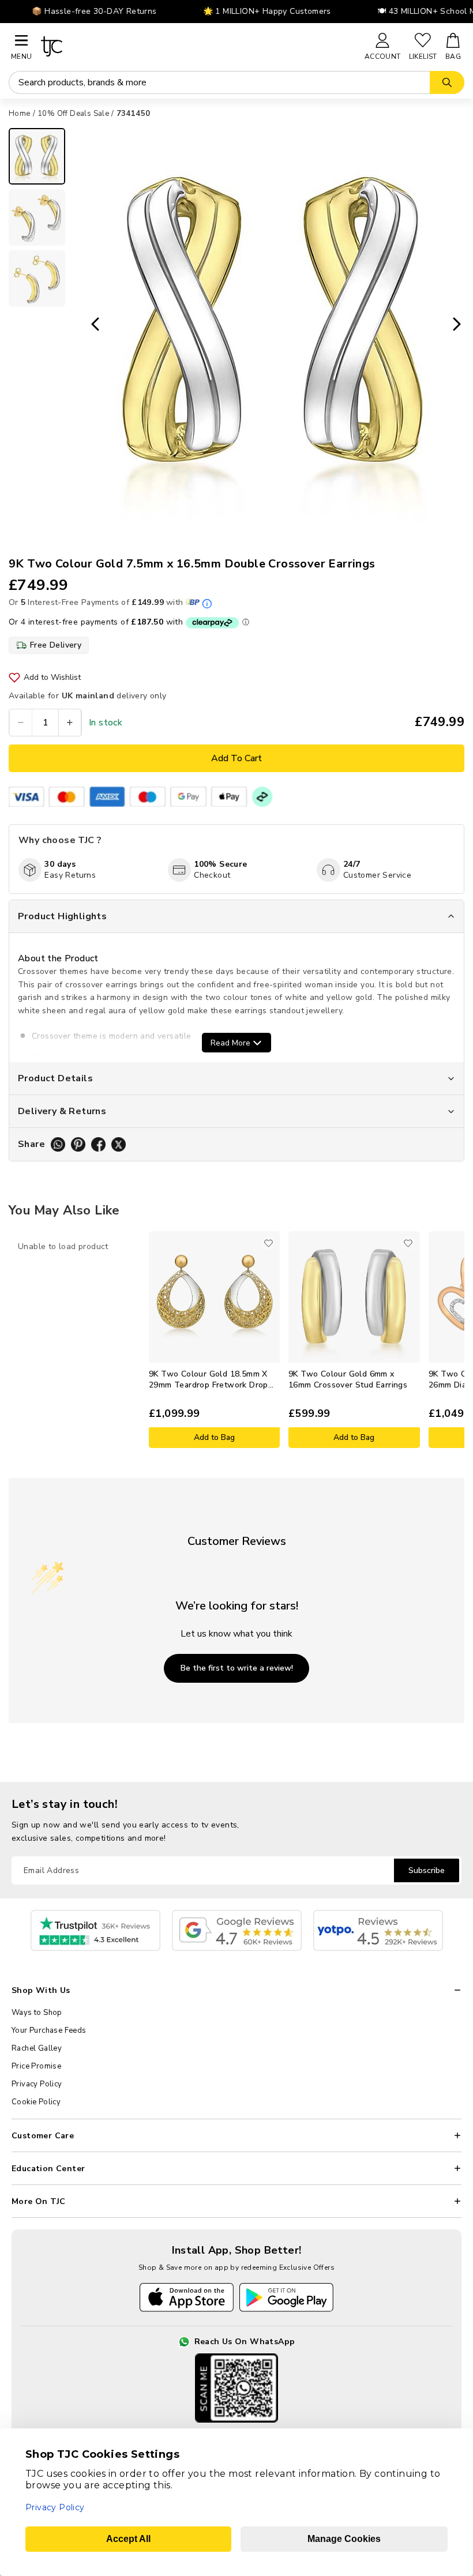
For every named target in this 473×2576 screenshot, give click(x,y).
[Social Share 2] (78, 1144)
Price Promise (36, 2066)
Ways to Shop (37, 2013)
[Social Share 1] (58, 1144)
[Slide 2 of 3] (37, 217)
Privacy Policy (37, 2084)
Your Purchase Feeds (49, 2030)
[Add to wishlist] (268, 1243)
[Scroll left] (17, 1340)
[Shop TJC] (198, 46)
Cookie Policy (36, 2102)
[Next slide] (460, 325)
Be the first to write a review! (237, 1668)
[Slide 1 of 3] (37, 156)
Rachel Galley (37, 2048)
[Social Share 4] (119, 1144)
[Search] (447, 82)
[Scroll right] (456, 1340)
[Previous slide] (92, 325)
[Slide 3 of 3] (37, 279)
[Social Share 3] (98, 1144)
